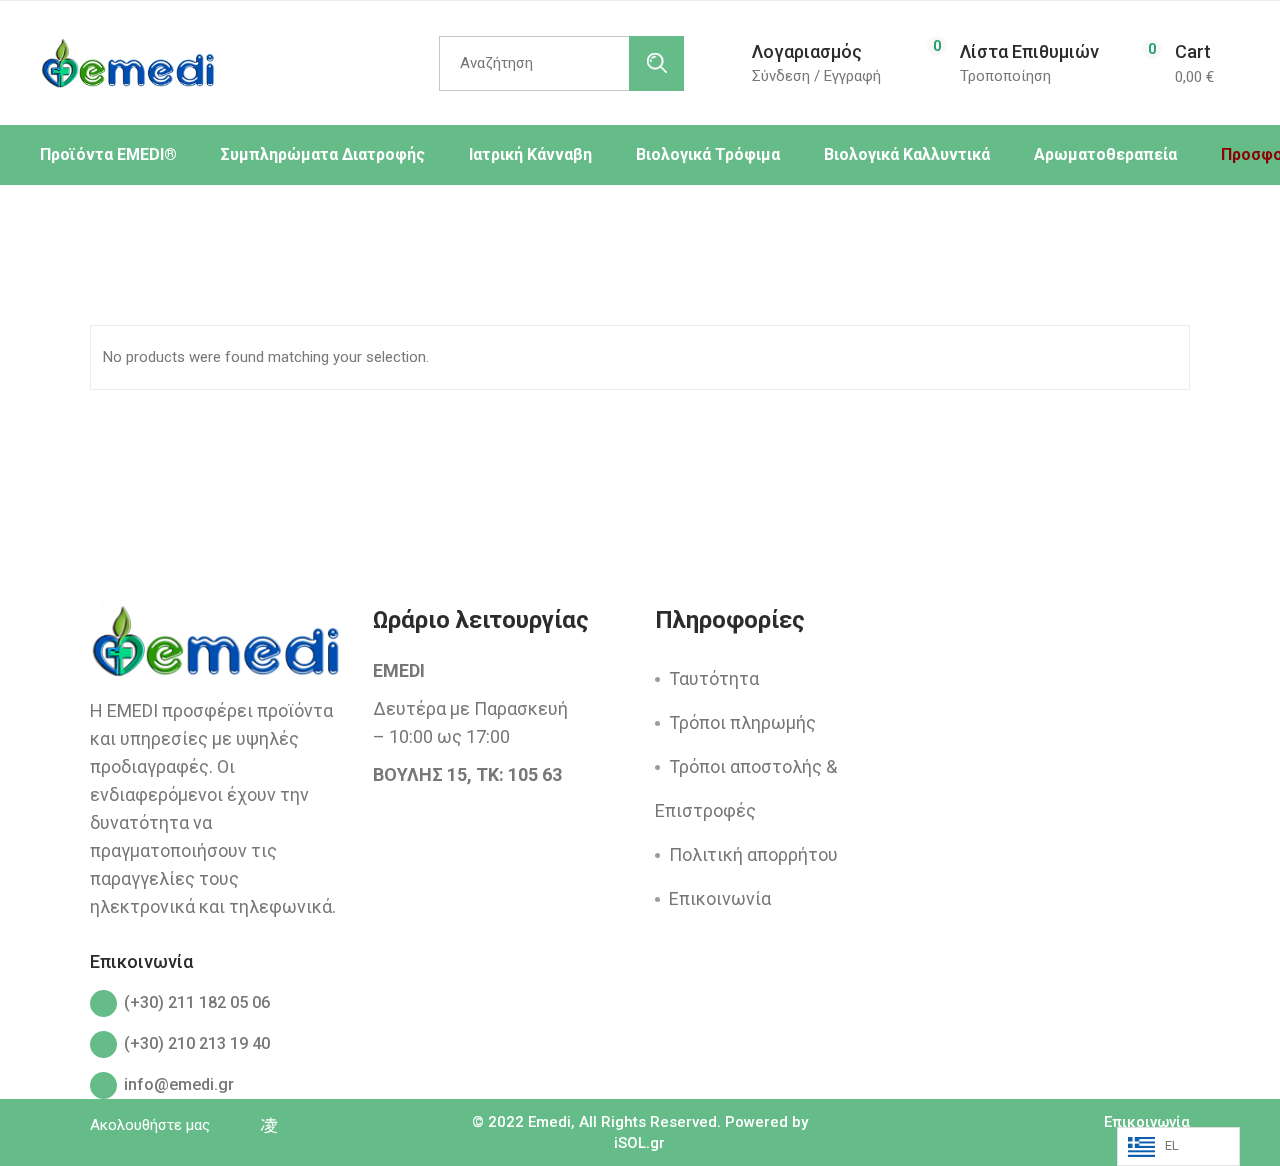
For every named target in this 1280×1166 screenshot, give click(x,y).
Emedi (549, 1122)
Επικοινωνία (720, 898)
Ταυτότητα (714, 678)
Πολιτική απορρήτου (753, 854)
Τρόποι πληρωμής (742, 722)
